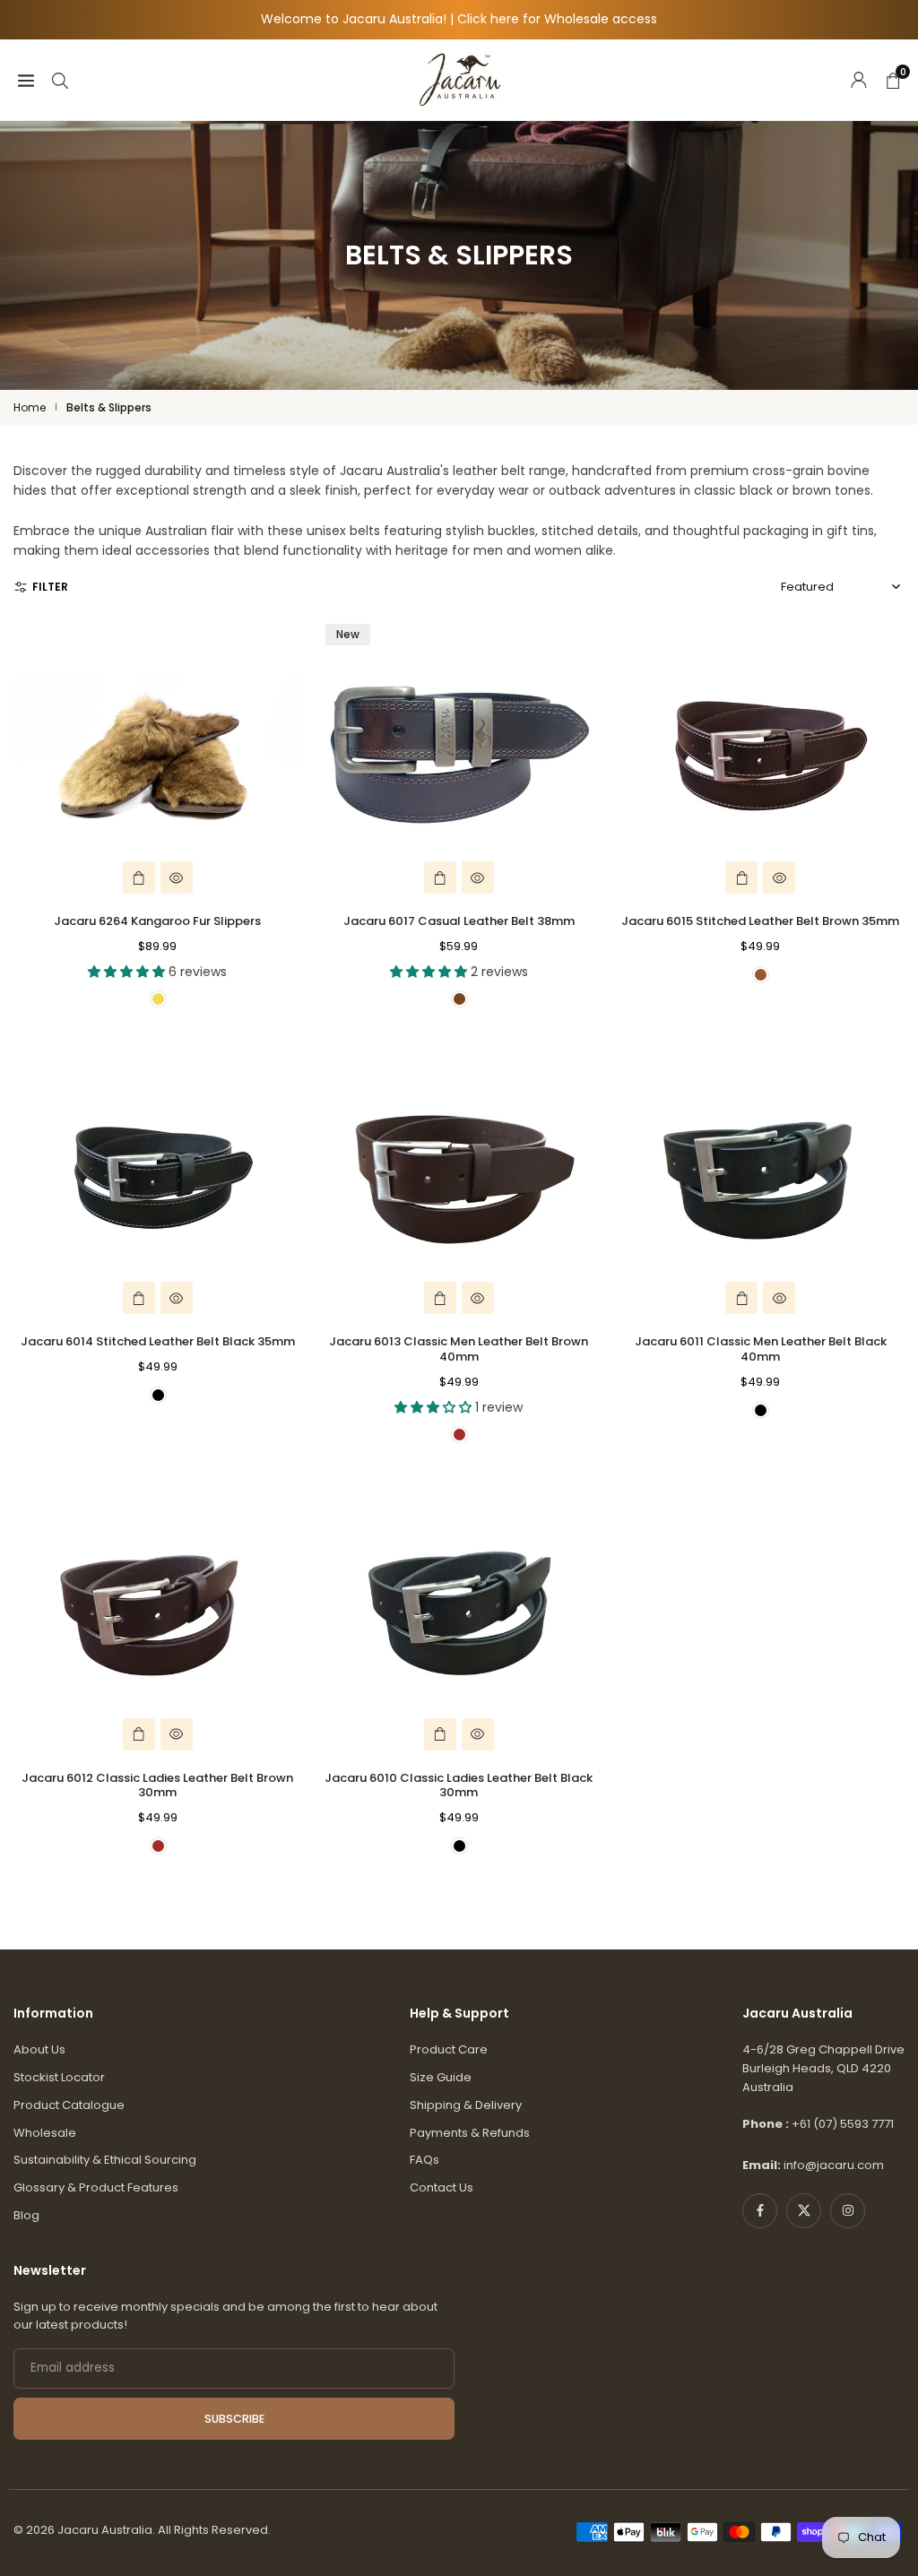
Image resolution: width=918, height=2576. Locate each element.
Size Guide (441, 2077)
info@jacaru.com (834, 2165)
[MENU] (26, 79)
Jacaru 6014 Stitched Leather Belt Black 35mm (158, 1341)
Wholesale (45, 2133)
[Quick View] (177, 877)
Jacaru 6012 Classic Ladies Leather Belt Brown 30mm (157, 1785)
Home (30, 407)
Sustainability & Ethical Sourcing (105, 2160)
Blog (26, 2215)
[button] (15, 512)
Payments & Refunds (470, 2133)
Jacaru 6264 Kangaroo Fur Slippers (157, 921)
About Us (39, 2049)
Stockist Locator (59, 2077)
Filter (50, 587)
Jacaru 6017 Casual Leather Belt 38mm (459, 921)
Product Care (449, 2049)
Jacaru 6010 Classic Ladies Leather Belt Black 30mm (459, 1785)
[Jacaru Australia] (460, 78)
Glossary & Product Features (96, 2187)
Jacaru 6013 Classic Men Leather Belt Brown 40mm (459, 1349)
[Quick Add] (139, 877)
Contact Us (442, 2187)
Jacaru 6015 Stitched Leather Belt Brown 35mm (760, 921)
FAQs (424, 2160)
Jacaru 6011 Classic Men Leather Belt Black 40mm (761, 1349)
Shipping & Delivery (466, 2105)
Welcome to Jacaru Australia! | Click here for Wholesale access (459, 19)
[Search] (60, 79)
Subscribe (234, 2419)
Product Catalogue (69, 2105)
